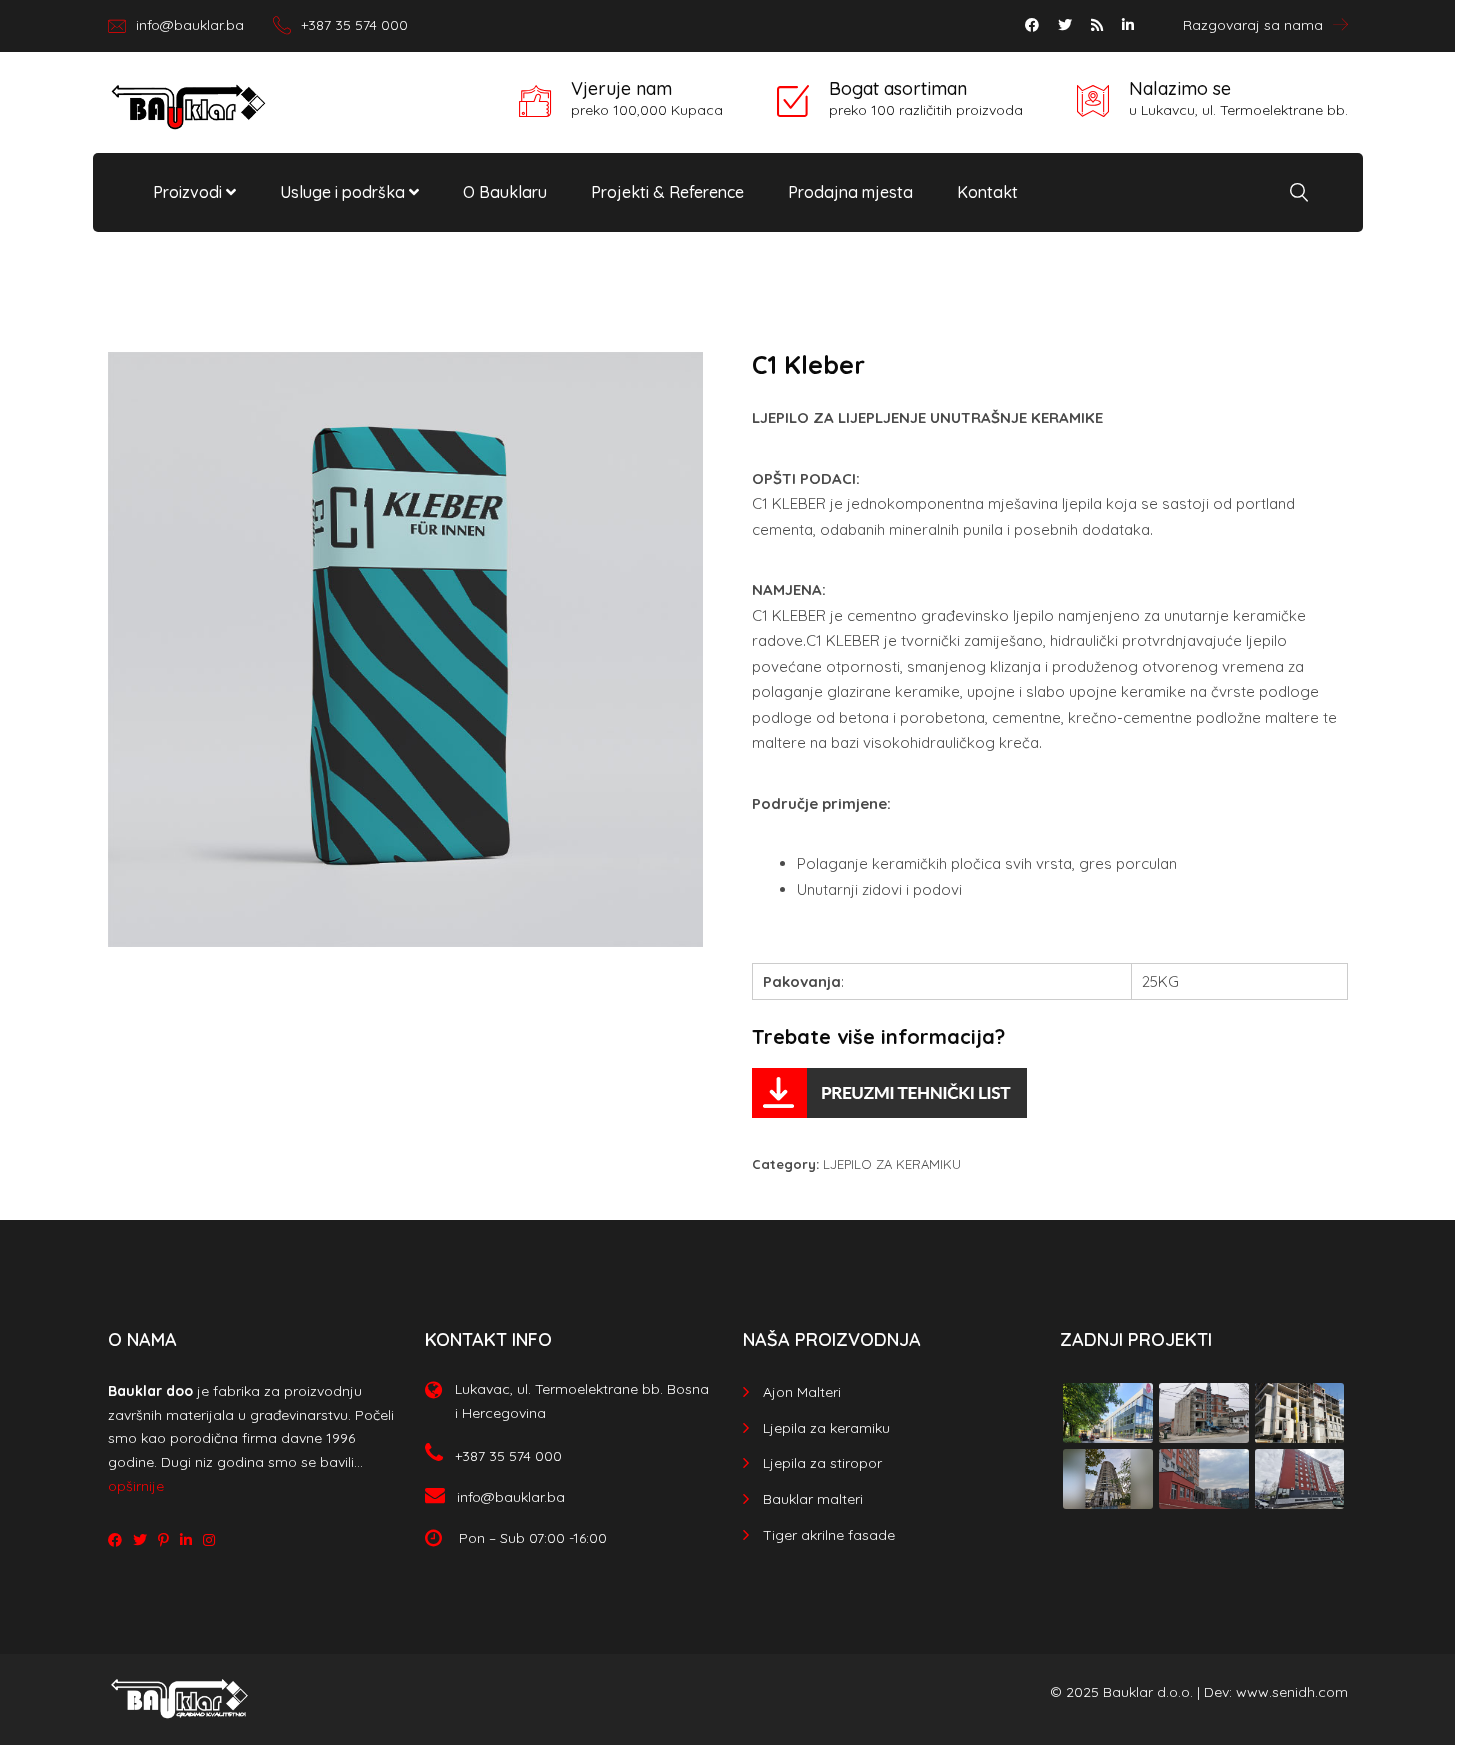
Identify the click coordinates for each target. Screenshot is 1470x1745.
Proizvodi (189, 192)
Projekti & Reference (667, 192)
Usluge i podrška (344, 192)
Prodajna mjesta (850, 192)
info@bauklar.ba (190, 25)
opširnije (136, 1486)
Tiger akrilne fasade (829, 1535)
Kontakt (987, 192)
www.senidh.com (1292, 1692)
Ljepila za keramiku (826, 1428)
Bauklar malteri (813, 1499)
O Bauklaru (505, 192)
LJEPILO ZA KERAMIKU (892, 1164)
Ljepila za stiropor (822, 1463)
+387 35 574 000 (354, 25)
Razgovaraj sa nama (1253, 25)
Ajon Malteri (802, 1392)
